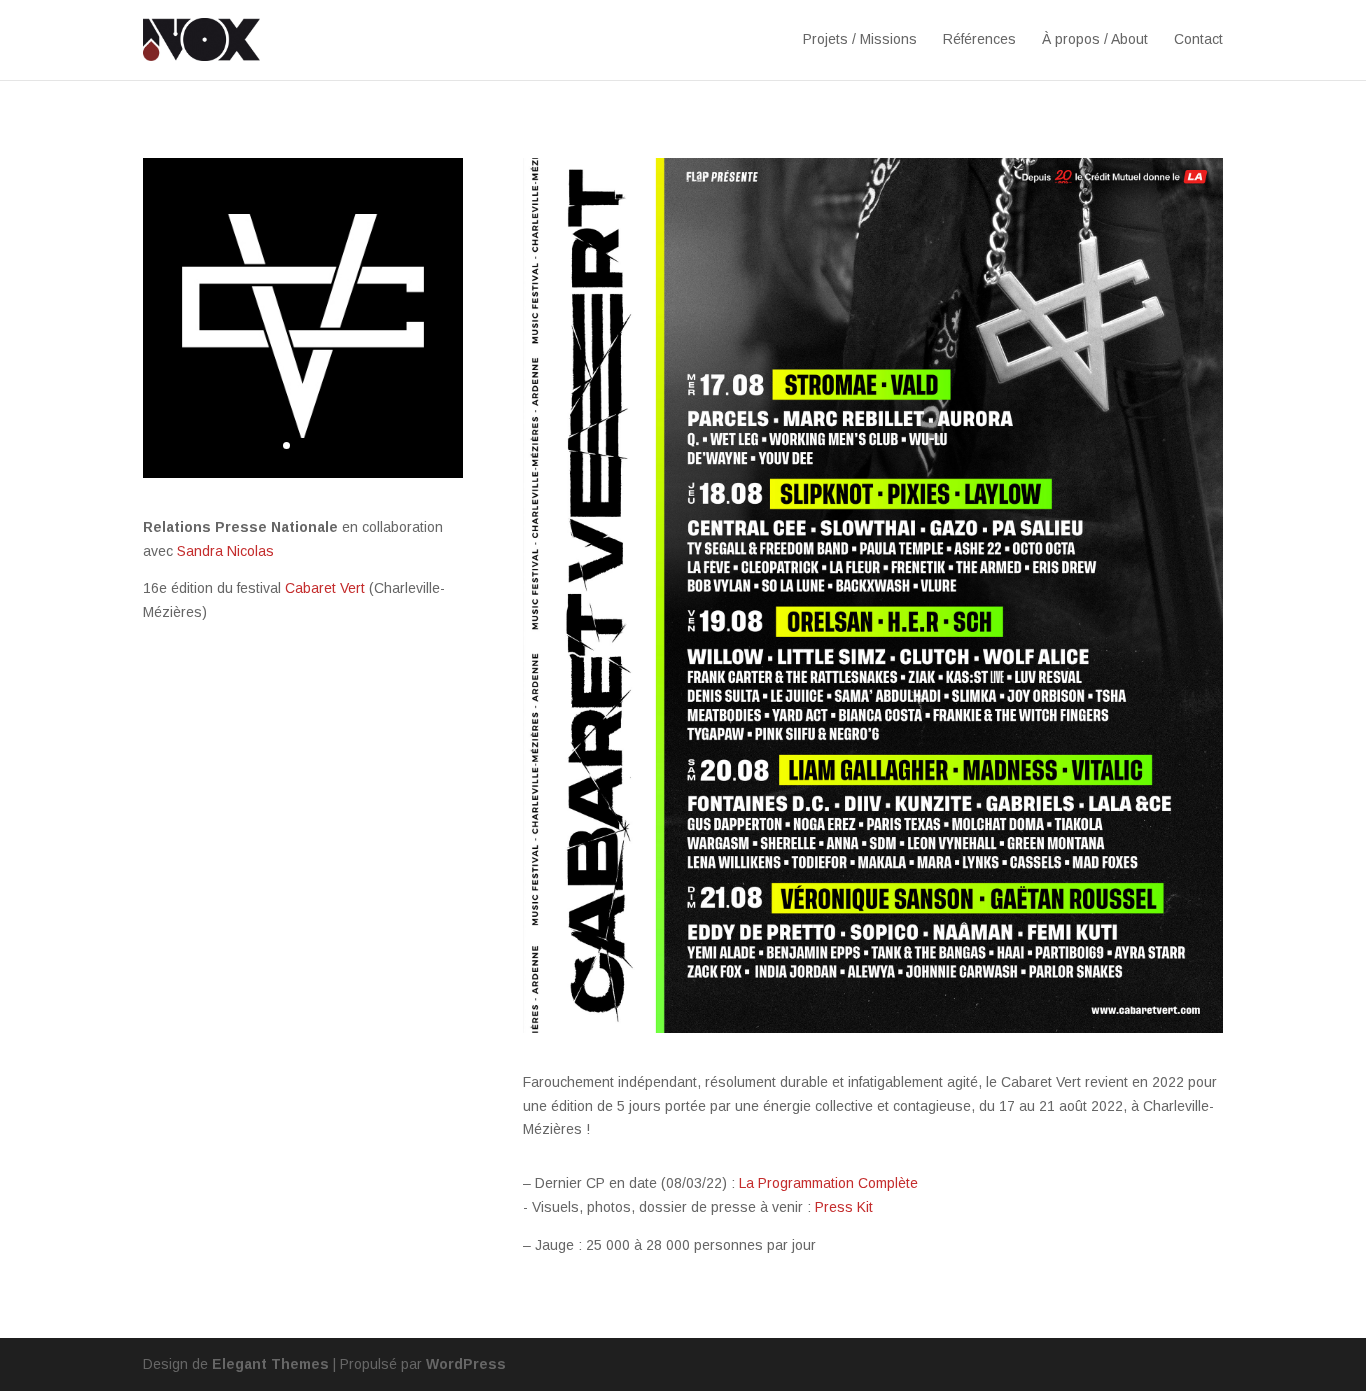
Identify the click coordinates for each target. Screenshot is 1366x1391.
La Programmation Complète (828, 1183)
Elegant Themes (270, 1364)
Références (979, 39)
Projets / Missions (860, 39)
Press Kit (844, 1207)
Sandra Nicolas (225, 551)
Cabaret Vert (325, 588)
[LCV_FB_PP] (303, 473)
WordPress (466, 1364)
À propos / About (1095, 39)
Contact (1198, 39)
